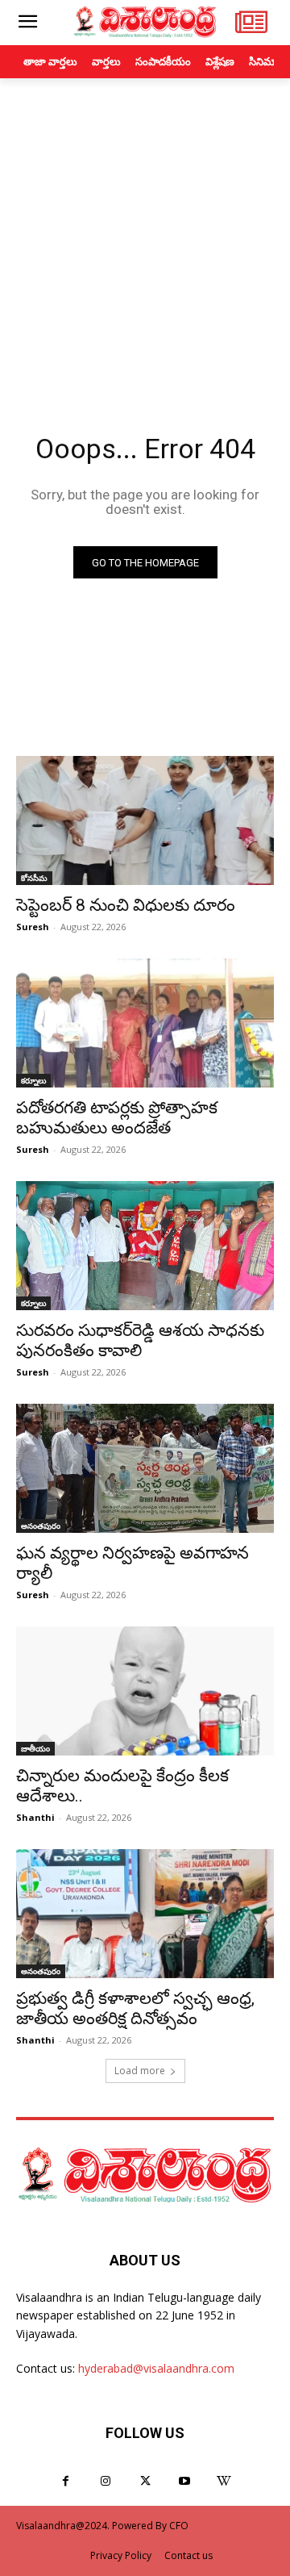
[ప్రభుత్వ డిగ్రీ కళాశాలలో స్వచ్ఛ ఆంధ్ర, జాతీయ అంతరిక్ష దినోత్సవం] (145, 1914)
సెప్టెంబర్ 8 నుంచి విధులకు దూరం (126, 905)
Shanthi (35, 1817)
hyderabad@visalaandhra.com (156, 2368)
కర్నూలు (33, 1080)
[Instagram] (105, 2481)
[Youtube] (185, 2481)
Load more (140, 2071)
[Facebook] (66, 2481)
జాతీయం (35, 1748)
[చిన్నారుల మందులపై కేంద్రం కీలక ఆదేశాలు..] (145, 1691)
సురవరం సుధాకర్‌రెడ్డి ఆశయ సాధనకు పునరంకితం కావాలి (140, 1340)
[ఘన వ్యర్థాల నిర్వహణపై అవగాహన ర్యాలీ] (145, 1468)
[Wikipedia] (224, 2481)
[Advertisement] (145, 232)
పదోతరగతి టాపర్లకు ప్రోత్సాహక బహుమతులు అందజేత (117, 1118)
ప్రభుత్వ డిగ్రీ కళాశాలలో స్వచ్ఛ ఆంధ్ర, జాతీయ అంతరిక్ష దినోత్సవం (135, 2008)
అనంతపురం (41, 1526)
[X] (145, 2481)
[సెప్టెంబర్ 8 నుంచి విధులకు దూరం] (145, 820)
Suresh (33, 927)
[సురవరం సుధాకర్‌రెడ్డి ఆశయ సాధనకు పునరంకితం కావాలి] (145, 1246)
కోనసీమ (34, 878)
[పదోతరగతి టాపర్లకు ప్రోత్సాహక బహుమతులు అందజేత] (145, 1023)
